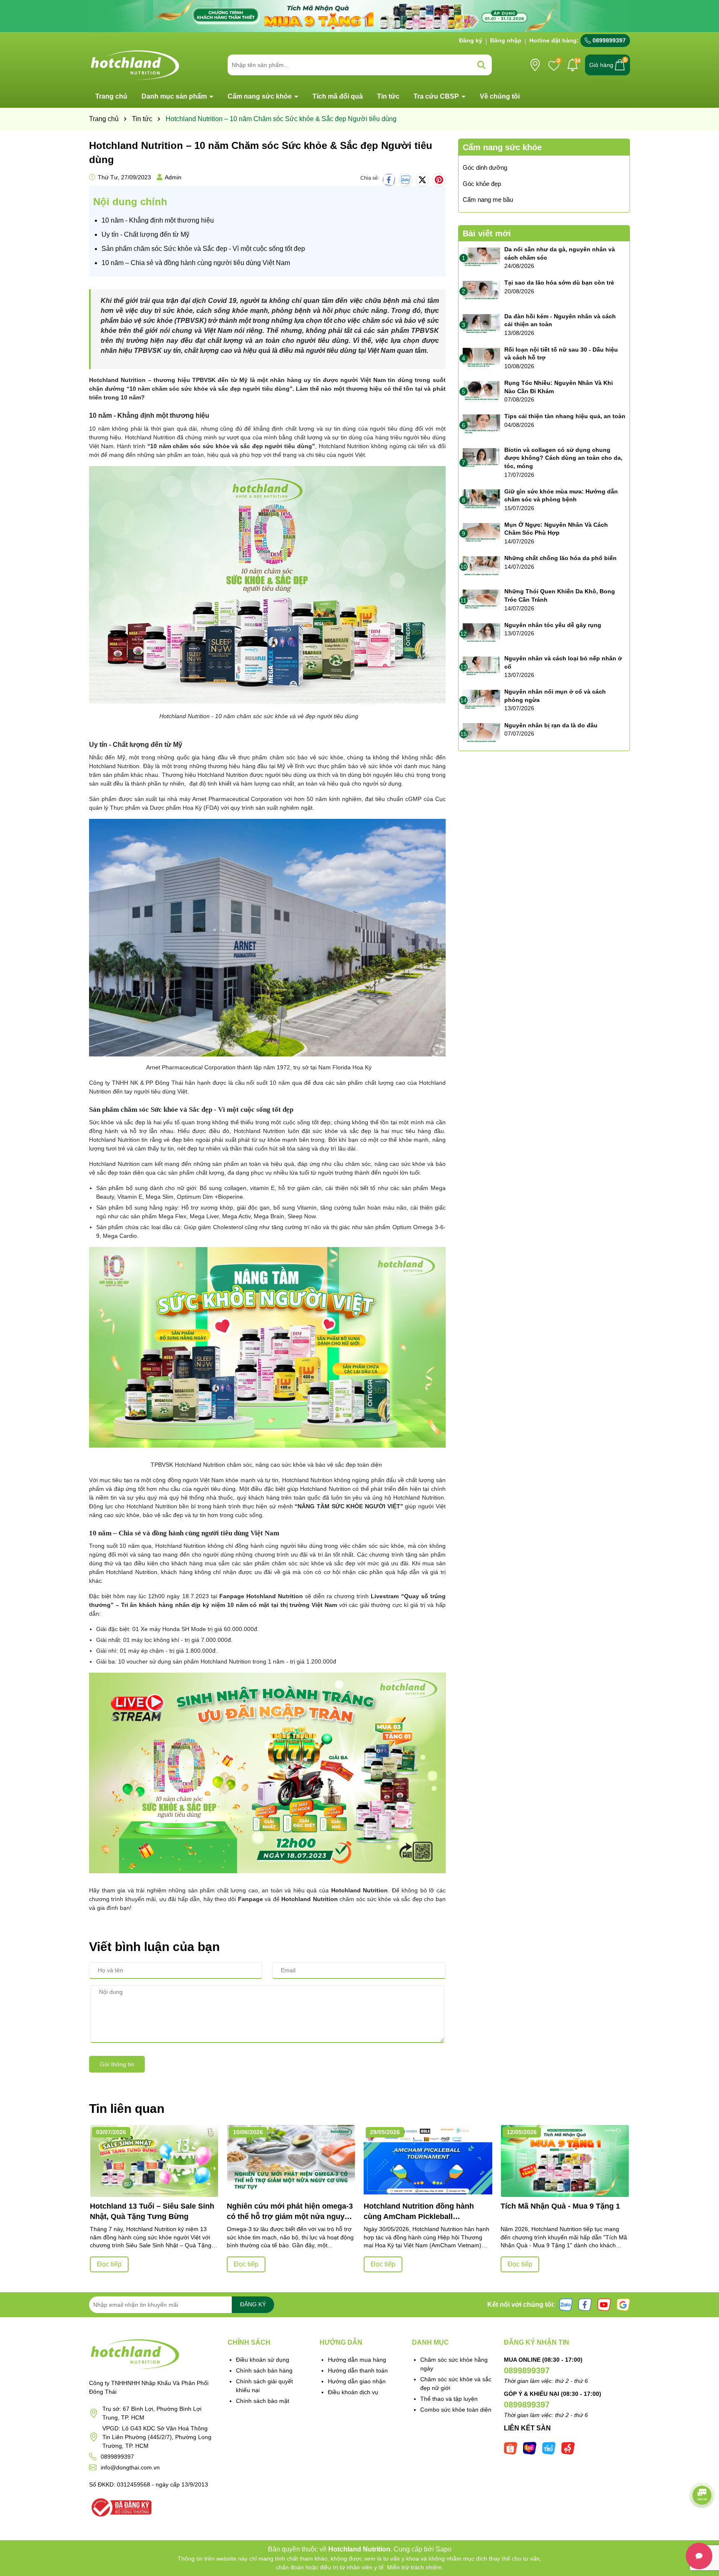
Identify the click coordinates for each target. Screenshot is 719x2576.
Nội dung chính (130, 202)
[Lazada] (530, 2447)
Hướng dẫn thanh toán (358, 2370)
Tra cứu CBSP (437, 96)
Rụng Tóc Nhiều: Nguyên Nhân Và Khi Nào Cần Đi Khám (559, 387)
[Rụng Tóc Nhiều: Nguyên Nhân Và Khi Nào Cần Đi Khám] (481, 392)
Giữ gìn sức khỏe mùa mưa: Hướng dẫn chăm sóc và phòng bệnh (561, 496)
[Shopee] (511, 2447)
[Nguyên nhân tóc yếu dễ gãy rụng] (481, 634)
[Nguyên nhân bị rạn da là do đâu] (481, 734)
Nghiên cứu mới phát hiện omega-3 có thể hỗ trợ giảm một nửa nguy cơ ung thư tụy (290, 2212)
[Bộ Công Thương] (120, 2507)
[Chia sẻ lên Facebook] (389, 180)
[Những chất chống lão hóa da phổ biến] (481, 567)
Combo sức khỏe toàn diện (456, 2410)
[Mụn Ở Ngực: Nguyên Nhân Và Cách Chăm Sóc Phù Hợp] (481, 533)
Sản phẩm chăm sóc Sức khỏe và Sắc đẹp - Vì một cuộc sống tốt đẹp (203, 249)
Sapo (444, 2549)
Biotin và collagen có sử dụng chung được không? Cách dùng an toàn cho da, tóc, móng (563, 458)
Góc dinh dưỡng (485, 167)
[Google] (623, 2304)
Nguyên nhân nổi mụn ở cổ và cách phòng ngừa (555, 696)
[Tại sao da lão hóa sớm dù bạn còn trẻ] (481, 291)
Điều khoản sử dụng (263, 2360)
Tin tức (388, 96)
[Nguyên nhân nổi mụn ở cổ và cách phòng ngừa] (481, 700)
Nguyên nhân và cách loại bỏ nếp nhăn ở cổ (563, 662)
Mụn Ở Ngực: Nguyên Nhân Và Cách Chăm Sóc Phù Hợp (556, 529)
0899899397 (608, 40)
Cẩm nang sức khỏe (260, 96)
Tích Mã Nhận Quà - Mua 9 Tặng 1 (560, 2206)
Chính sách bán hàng (264, 2370)
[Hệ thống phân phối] (535, 65)
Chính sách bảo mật (263, 2401)
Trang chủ (111, 96)
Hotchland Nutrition (117, 380)
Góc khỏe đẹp (482, 184)
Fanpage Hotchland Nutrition (261, 1596)
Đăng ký (471, 40)
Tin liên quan (127, 2109)
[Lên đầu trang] (702, 2526)
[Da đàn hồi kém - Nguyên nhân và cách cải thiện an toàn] (481, 325)
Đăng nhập (506, 40)
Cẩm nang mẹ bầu (488, 200)
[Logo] (135, 64)
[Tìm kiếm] (481, 65)
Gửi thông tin (117, 2064)
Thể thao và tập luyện (449, 2399)
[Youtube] (604, 2304)
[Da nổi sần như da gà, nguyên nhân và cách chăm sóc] (481, 258)
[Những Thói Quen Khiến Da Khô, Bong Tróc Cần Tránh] (481, 600)
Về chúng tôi (500, 96)
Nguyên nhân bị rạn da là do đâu (551, 725)
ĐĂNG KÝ (253, 2304)
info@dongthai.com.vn (130, 2467)
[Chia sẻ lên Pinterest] (439, 180)
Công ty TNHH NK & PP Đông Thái (136, 1083)
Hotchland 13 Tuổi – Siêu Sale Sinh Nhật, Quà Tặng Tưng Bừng (152, 2211)
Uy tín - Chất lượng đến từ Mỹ (145, 234)
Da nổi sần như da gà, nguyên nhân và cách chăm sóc (560, 253)
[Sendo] (568, 2447)
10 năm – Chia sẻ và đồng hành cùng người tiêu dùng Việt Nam (196, 263)
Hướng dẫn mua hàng (357, 2360)
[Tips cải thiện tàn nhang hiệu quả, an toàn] (481, 425)
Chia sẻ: (370, 178)
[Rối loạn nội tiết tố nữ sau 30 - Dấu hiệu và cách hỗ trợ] (481, 358)
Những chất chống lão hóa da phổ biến (560, 558)
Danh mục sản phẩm (175, 96)
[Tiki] (549, 2447)
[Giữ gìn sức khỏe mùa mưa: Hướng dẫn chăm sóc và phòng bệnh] (481, 500)
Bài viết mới (487, 233)
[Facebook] (585, 2304)
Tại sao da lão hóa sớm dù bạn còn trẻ (559, 283)
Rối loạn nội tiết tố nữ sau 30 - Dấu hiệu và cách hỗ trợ (561, 354)
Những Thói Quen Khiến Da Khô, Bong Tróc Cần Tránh (560, 595)
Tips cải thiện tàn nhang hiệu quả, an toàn (565, 416)
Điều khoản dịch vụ (353, 2392)
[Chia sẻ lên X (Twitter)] (422, 180)
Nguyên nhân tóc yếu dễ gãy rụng (553, 625)
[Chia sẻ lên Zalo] (406, 180)
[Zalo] (566, 2304)
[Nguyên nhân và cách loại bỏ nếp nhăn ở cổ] (481, 667)
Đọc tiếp (109, 2264)
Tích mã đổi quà (338, 96)
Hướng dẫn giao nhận (357, 2381)
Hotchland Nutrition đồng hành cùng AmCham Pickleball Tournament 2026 (419, 2212)
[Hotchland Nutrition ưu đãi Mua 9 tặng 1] (359, 15)
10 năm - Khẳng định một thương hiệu (158, 220)
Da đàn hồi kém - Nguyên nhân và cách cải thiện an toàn (560, 320)
